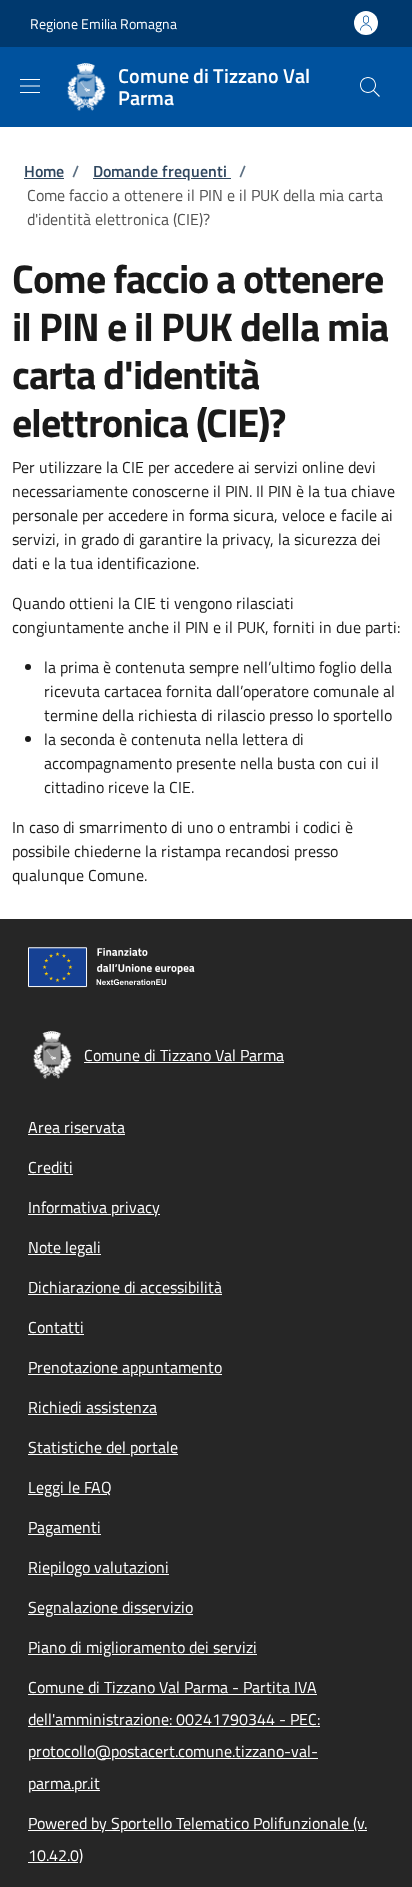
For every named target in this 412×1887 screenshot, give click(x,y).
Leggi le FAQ (70, 1487)
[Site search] (370, 87)
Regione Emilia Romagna (103, 23)
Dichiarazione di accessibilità (125, 1287)
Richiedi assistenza (92, 1407)
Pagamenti (64, 1527)
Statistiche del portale (103, 1447)
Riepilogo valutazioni (98, 1567)
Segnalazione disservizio (110, 1607)
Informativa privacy (94, 1207)
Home (44, 171)
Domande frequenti (162, 171)
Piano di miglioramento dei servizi (142, 1647)
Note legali (64, 1247)
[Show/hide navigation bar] (30, 86)
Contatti (56, 1327)
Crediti (50, 1167)
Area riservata (76, 1127)
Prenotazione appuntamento (125, 1367)
